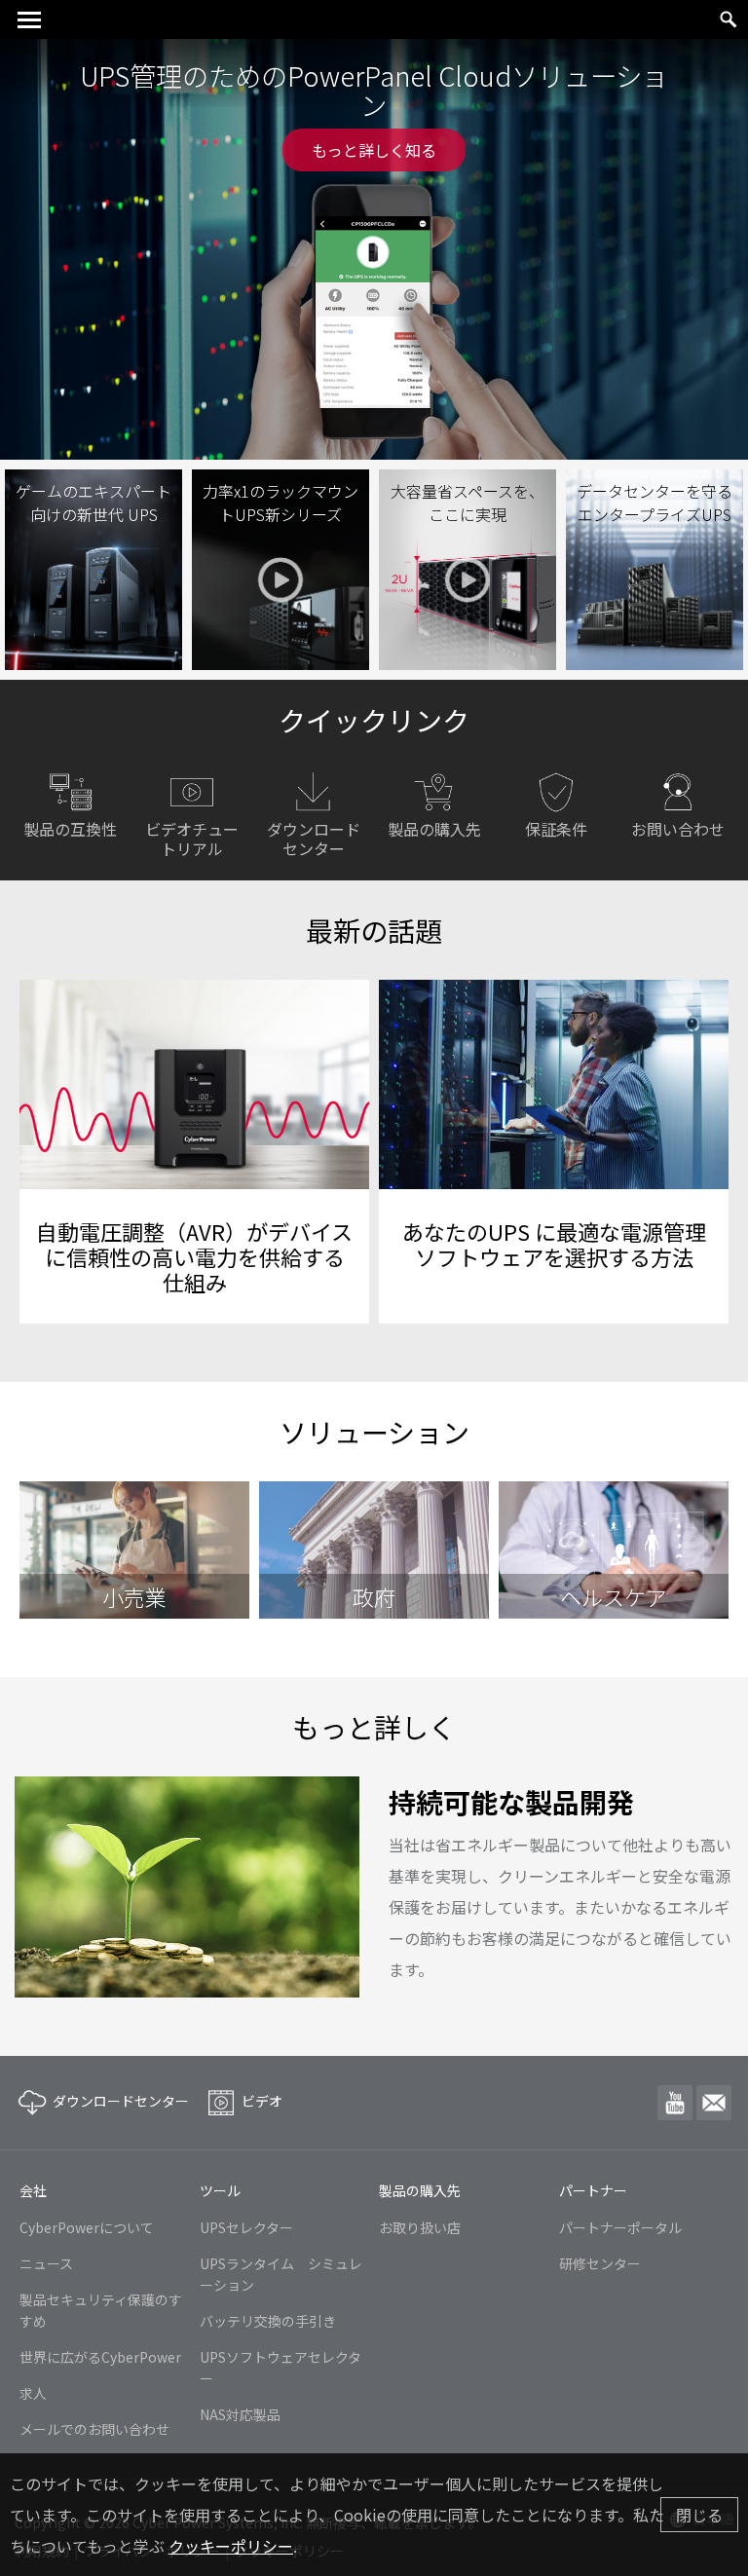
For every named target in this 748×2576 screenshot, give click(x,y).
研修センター (600, 2263)
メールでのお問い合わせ (94, 2429)
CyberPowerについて (87, 2227)
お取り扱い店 (420, 2227)
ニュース (46, 2263)
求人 (33, 2393)
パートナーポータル (620, 2227)
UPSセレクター (246, 2227)
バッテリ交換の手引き (268, 2321)
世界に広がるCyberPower (100, 2357)
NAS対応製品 (240, 2414)
